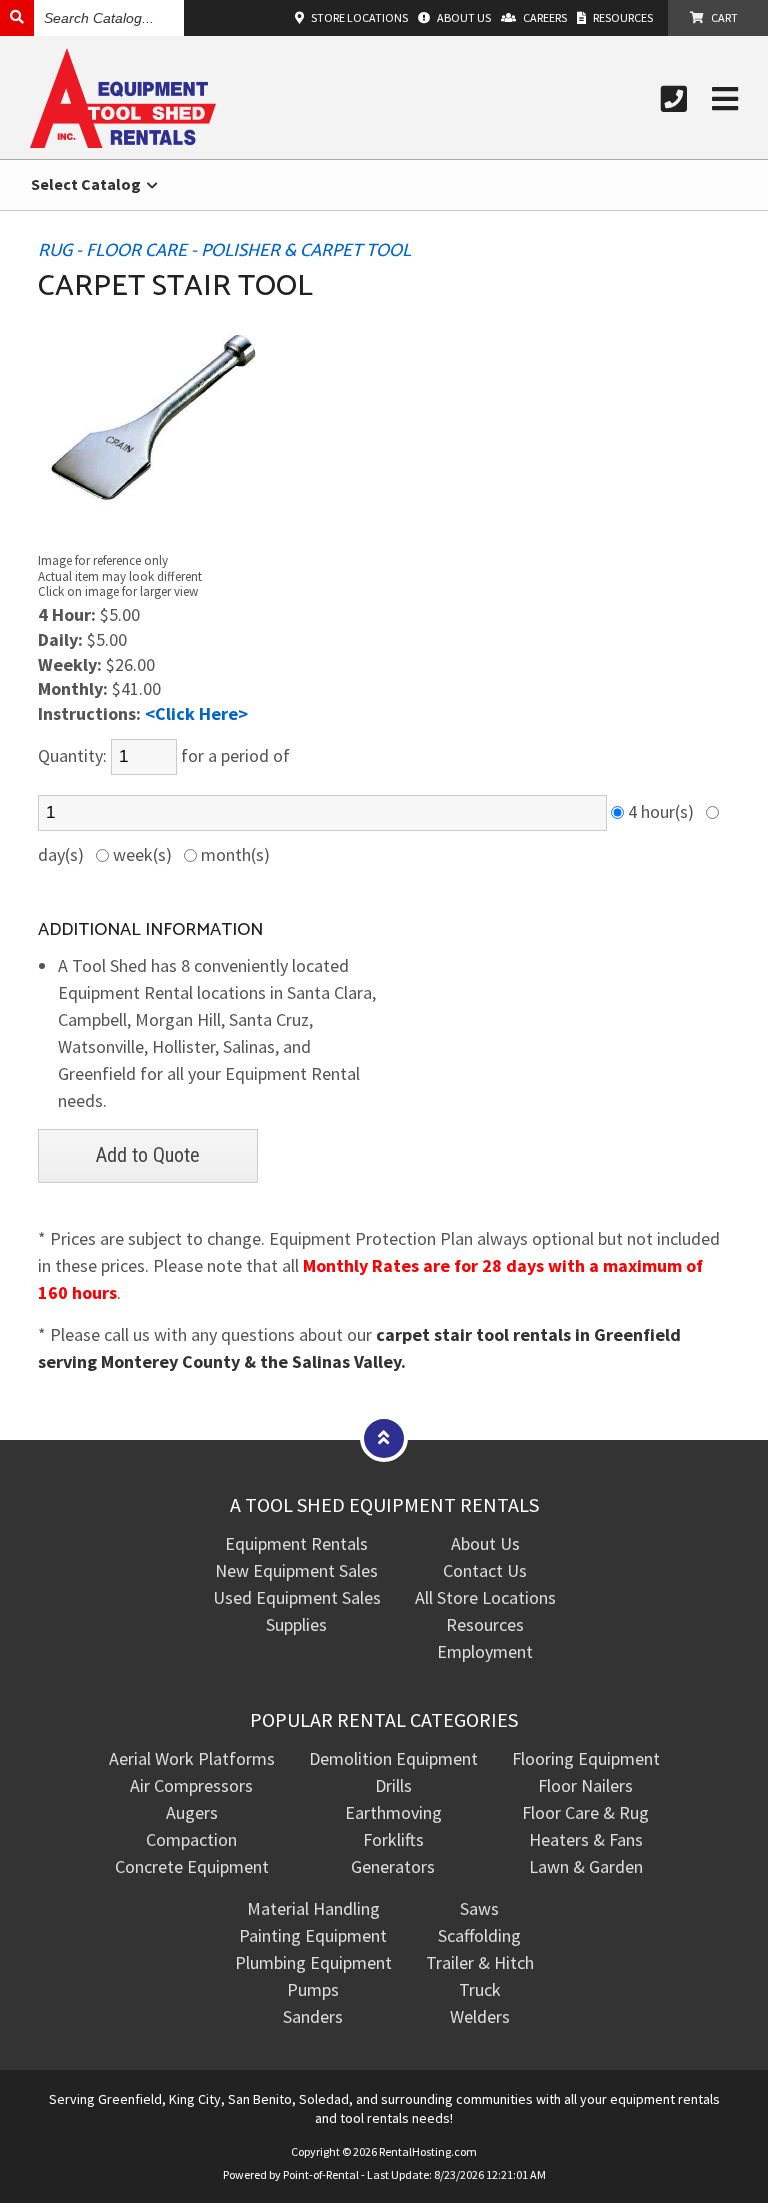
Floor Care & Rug (585, 1812)
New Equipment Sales (296, 1570)
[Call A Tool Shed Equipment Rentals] (674, 99)
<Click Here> (196, 713)
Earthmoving (393, 1812)
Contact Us (485, 1570)
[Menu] (725, 99)
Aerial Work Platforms (192, 1758)
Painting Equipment (313, 1935)
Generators (393, 1866)
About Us (485, 1543)
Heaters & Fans (586, 1839)
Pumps (313, 1989)
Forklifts (393, 1839)
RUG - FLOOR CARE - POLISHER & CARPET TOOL (224, 251)
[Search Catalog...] (17, 17)
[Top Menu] (384, 1437)
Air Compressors (191, 1785)
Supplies (296, 1624)
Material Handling (313, 1908)
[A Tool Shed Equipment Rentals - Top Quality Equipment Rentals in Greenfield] (123, 141)
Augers (192, 1812)
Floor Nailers (585, 1785)
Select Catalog (87, 184)
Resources (485, 1624)
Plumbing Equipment (313, 1962)
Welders (480, 2016)
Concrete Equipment (192, 1866)
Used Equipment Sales (297, 1597)
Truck (480, 1989)
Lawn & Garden (586, 1866)
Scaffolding (479, 1935)
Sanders (313, 2016)
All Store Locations (485, 1597)
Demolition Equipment (393, 1758)
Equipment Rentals (296, 1543)
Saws (479, 1908)
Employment (485, 1651)
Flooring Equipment (586, 1758)
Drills (393, 1785)
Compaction (191, 1839)
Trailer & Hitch (480, 1962)
